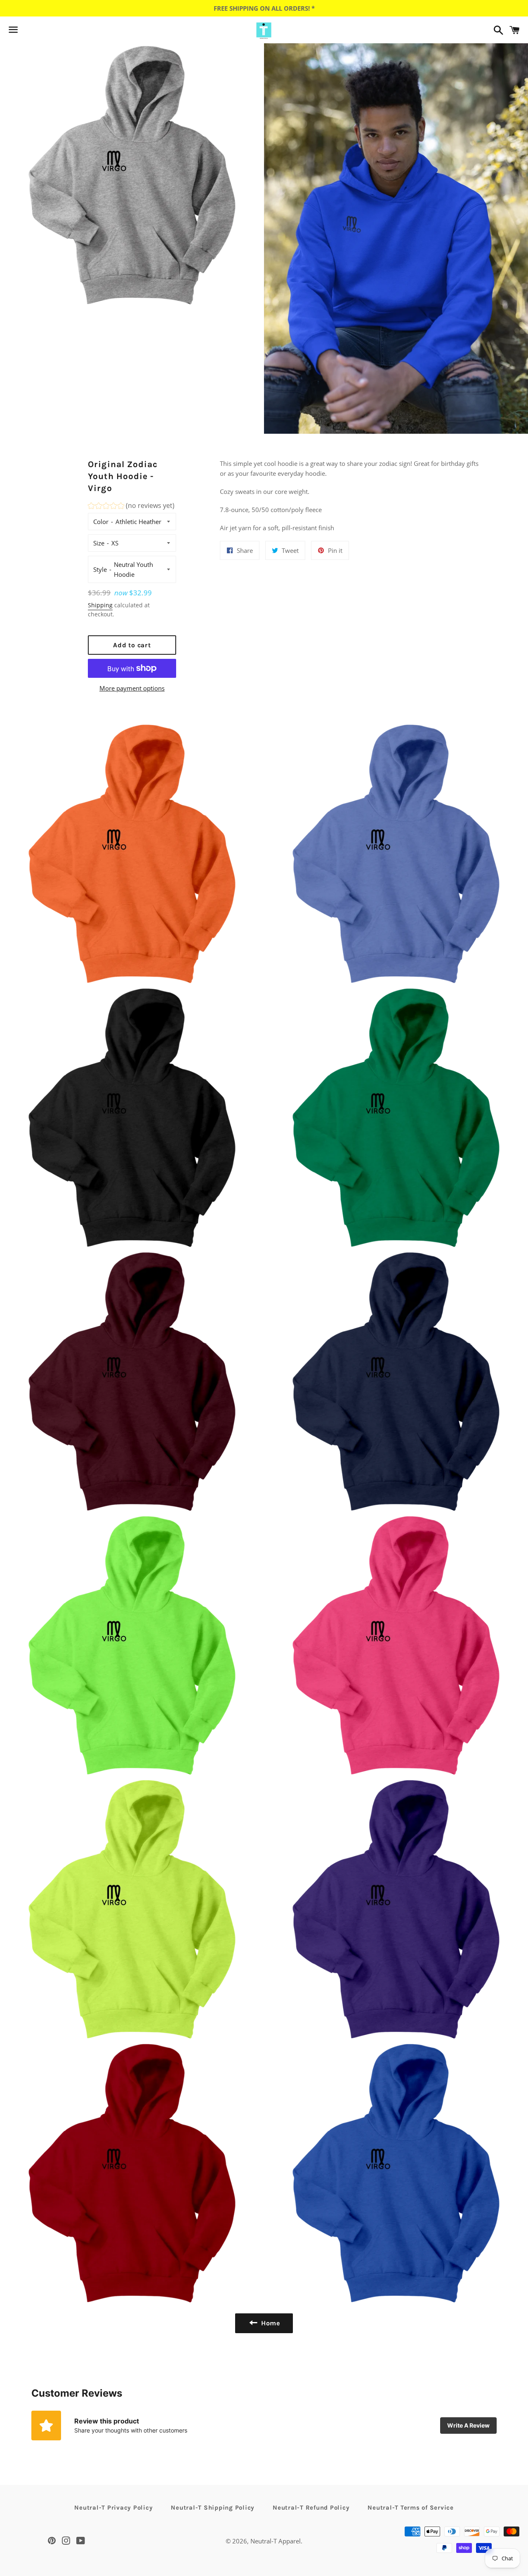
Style (100, 569)
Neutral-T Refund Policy (311, 2508)
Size (99, 543)
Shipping (100, 605)
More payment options (132, 688)
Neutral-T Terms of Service (411, 2508)
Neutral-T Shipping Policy (213, 2508)
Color (101, 522)
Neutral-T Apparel (276, 2541)
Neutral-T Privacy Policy (113, 2508)
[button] (131, 507)
